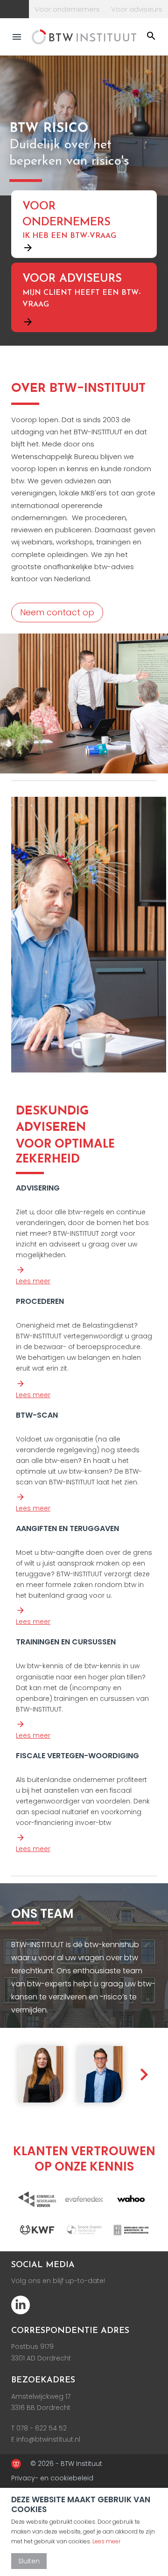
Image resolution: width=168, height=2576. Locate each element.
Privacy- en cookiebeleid (52, 2478)
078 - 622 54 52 (42, 2428)
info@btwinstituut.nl (48, 2439)
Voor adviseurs (137, 9)
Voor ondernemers (67, 9)
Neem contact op (57, 612)
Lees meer (33, 1281)
